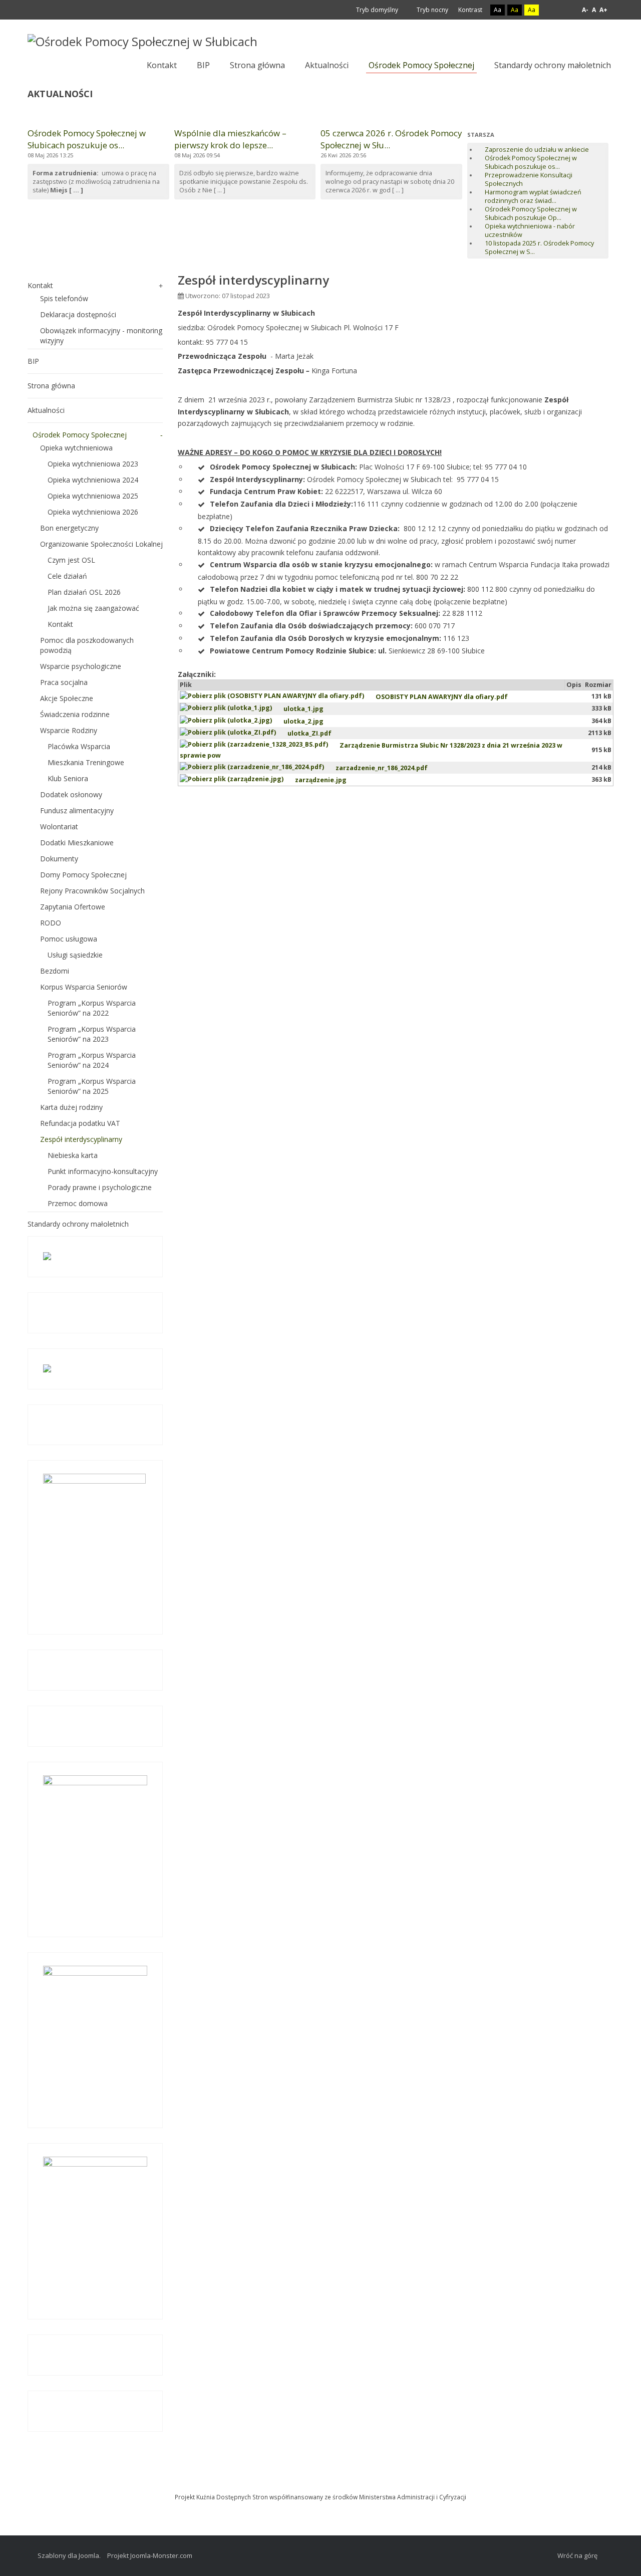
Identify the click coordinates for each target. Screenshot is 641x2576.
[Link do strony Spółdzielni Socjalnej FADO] (323, 2483)
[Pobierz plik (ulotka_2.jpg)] (232, 721)
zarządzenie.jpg (321, 780)
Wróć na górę (577, 2555)
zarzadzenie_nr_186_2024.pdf (382, 768)
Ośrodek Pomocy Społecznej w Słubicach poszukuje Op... (531, 213)
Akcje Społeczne (67, 698)
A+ (603, 10)
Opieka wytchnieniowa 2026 (93, 512)
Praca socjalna (64, 682)
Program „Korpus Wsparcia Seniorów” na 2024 (92, 1060)
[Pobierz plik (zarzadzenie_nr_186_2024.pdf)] (258, 768)
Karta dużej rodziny (71, 1107)
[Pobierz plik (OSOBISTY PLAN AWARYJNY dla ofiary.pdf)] (278, 697)
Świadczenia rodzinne (75, 714)
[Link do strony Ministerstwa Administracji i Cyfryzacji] (320, 2483)
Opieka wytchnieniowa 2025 (93, 496)
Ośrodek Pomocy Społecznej (80, 435)
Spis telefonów (64, 298)
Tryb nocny (432, 10)
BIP (33, 361)
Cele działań (67, 576)
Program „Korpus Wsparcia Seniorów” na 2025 (92, 1086)
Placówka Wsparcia (79, 746)
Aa (498, 10)
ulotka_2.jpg (303, 721)
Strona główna (51, 386)
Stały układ (553, 10)
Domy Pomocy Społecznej (83, 875)
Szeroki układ (565, 10)
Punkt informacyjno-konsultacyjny (103, 1171)
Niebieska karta (73, 1155)
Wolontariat (59, 827)
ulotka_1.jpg (303, 709)
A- (585, 10)
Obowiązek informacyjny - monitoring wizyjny (101, 335)
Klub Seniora (68, 778)
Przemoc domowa (78, 1203)
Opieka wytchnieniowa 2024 (93, 480)
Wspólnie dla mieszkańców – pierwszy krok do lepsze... (230, 139)
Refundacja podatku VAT (80, 1123)
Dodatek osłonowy (71, 794)
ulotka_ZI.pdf (309, 733)
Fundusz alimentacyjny (77, 810)
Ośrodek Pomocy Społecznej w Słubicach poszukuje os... (87, 139)
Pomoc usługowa (69, 939)
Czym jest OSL (71, 560)
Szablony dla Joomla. (69, 2555)
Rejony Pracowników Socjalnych (92, 891)
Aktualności (46, 410)
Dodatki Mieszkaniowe (77, 843)
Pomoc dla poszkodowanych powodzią (87, 645)
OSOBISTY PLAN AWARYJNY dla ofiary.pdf (442, 697)
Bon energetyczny (69, 528)
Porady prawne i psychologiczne (100, 1187)
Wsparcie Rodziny (69, 730)
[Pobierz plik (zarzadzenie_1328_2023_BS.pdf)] (260, 745)
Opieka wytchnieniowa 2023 (93, 464)
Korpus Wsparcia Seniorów (84, 987)
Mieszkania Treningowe (86, 762)
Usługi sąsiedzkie (75, 955)
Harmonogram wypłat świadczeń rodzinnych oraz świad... (533, 196)
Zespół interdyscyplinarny (81, 1139)
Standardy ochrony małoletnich (78, 1224)
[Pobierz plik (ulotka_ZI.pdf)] (234, 733)
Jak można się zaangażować (93, 608)
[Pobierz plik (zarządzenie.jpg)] (237, 780)
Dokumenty (59, 859)
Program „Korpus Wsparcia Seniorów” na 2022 (92, 1008)
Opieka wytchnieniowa (76, 448)
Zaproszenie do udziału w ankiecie (537, 150)
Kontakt (40, 285)
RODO (51, 923)
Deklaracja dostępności (78, 314)
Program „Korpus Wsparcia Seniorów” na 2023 (92, 1034)
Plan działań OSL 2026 (84, 592)
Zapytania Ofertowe (73, 907)
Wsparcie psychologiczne (81, 666)
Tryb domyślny (376, 10)
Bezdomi (55, 971)
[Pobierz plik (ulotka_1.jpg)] (232, 709)
